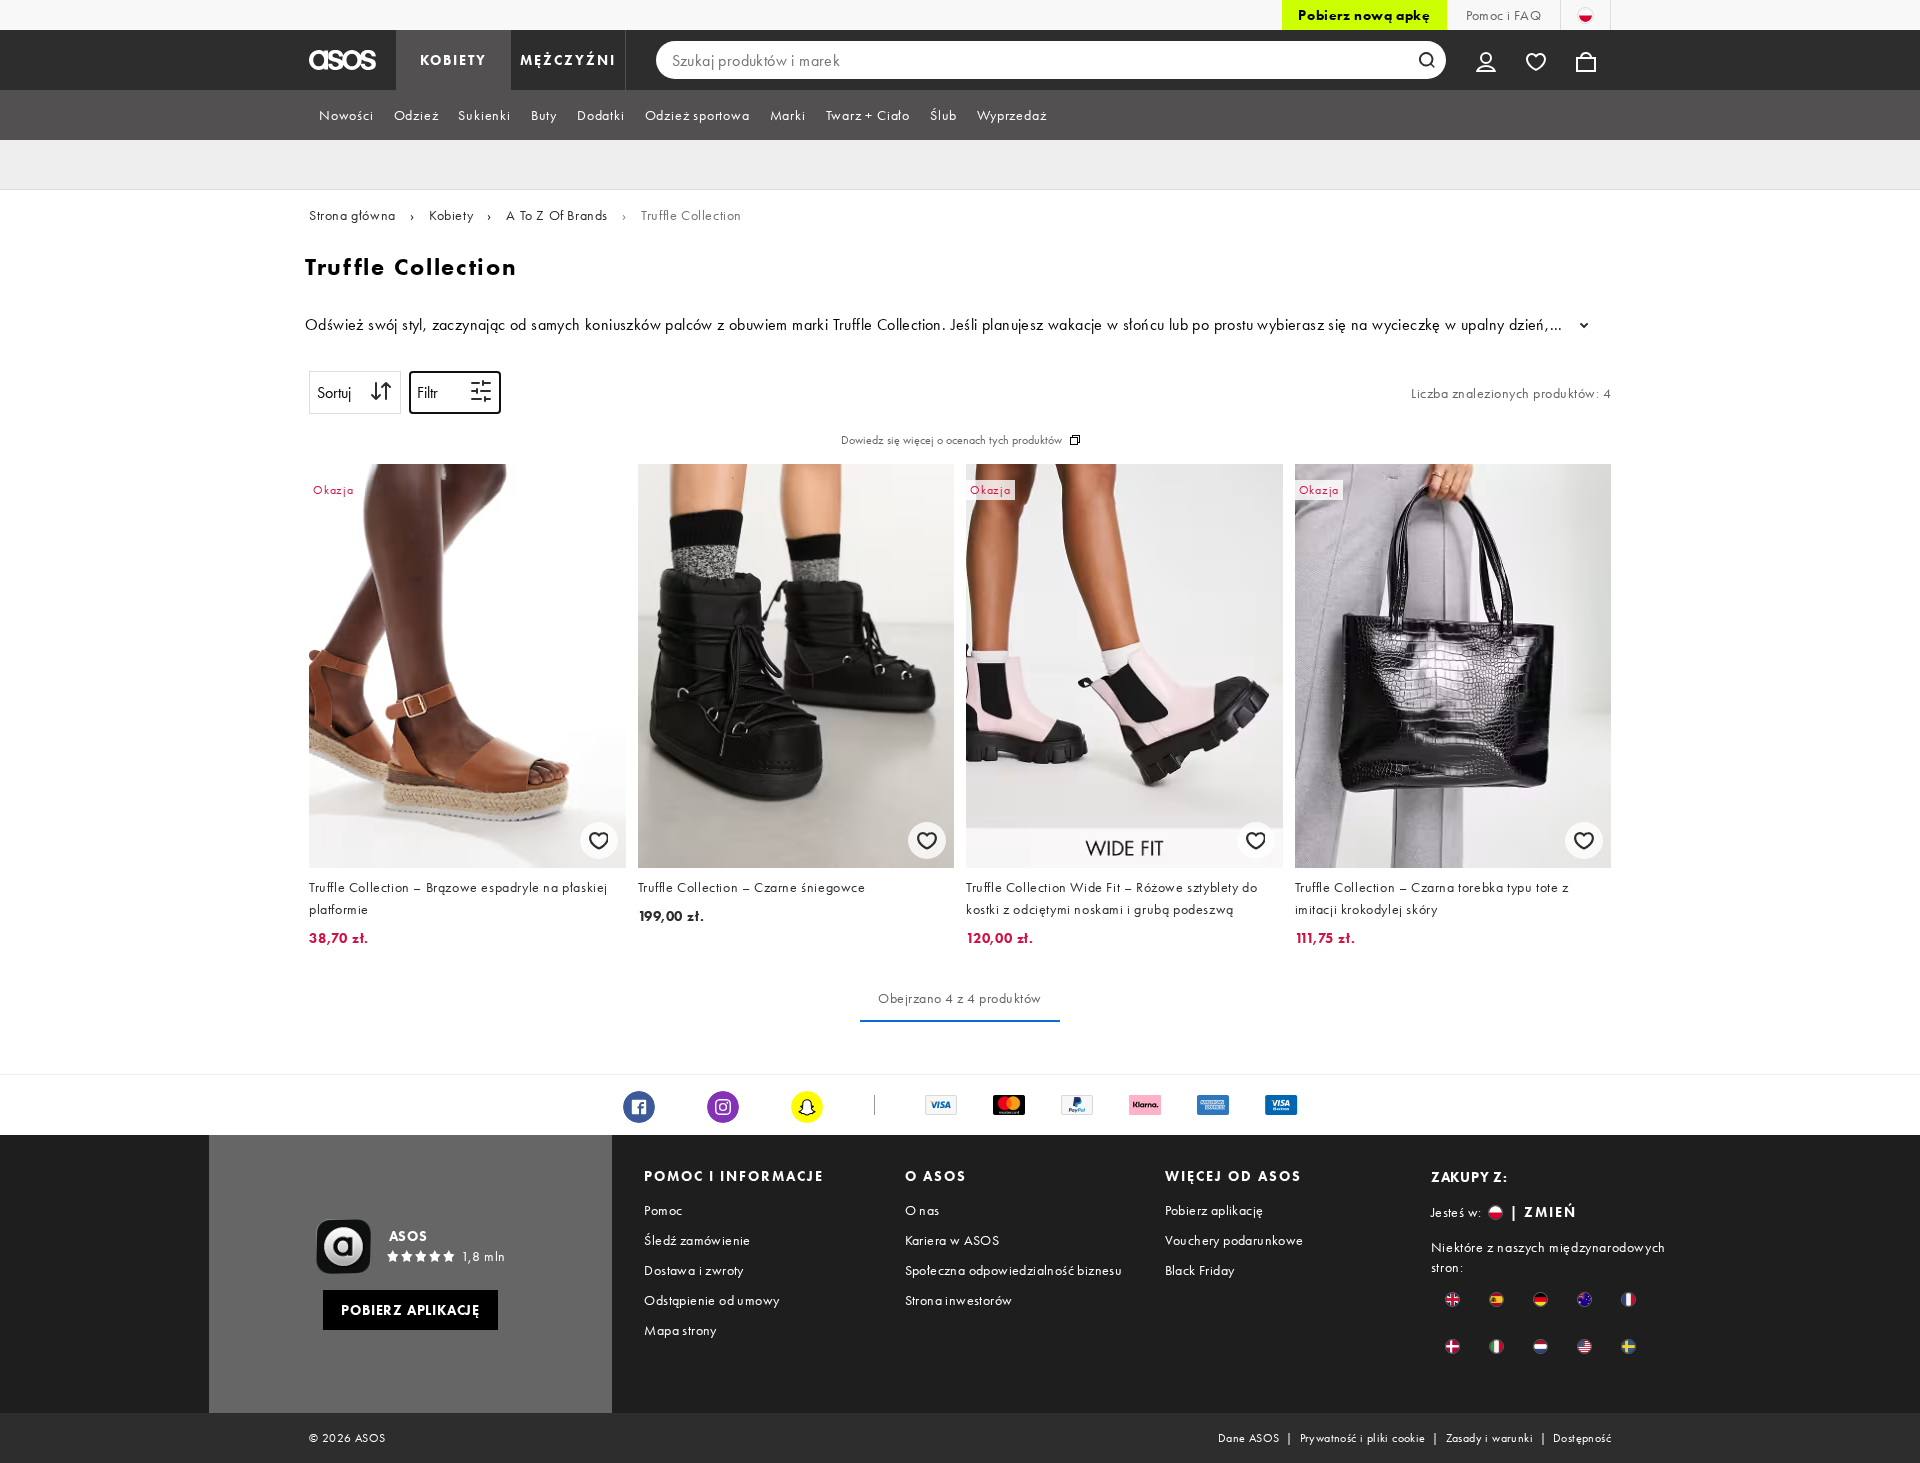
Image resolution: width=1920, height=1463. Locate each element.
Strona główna (352, 215)
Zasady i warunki (1489, 1438)
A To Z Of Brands (557, 215)
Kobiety (451, 215)
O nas (922, 1210)
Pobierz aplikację (1214, 1210)
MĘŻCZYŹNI (568, 60)
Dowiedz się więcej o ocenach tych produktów (951, 440)
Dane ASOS (1249, 1438)
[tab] (346, 115)
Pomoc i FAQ (1503, 15)
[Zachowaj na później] (599, 840)
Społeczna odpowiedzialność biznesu (1014, 1270)
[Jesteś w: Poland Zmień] (1585, 15)
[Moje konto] (1486, 60)
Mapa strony (680, 1330)
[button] (1452, 1299)
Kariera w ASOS (952, 1240)
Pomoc (663, 1210)
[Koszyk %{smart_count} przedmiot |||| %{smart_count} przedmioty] (1586, 60)
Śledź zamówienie (697, 1240)
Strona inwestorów (959, 1300)
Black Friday (1200, 1270)
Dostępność (1582, 1438)
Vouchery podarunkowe (1234, 1240)
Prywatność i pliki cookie (1363, 1438)
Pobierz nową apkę (1364, 15)
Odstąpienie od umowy (711, 1300)
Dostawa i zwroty (693, 1270)
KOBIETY (453, 60)
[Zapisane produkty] (1536, 60)
